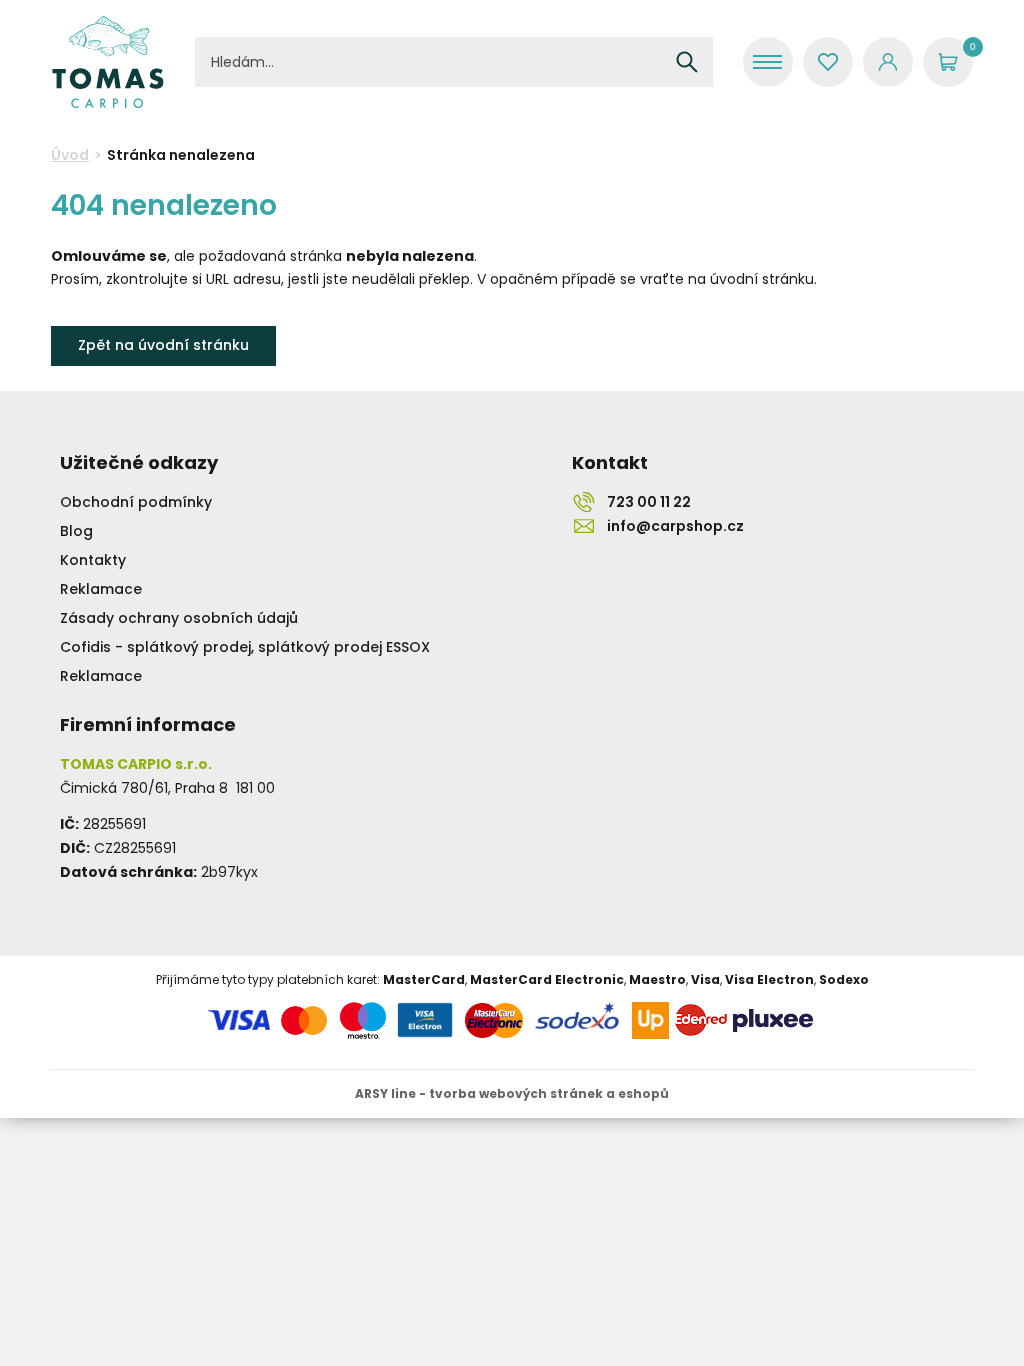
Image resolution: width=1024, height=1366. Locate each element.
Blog (76, 531)
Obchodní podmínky (136, 502)
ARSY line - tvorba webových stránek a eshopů (512, 1093)
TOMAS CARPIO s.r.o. (108, 62)
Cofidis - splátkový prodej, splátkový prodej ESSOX (245, 647)
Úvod (70, 155)
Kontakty (93, 560)
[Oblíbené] (828, 62)
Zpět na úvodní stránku (163, 345)
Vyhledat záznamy (687, 62)
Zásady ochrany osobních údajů (179, 618)
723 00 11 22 (649, 502)
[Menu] (768, 62)
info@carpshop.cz (675, 526)
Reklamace (101, 589)
